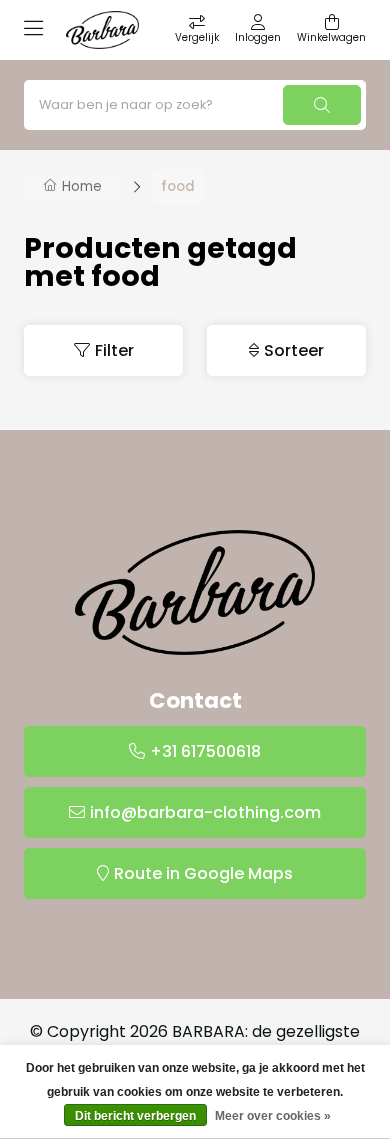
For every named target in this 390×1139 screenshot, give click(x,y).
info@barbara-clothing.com (205, 812)
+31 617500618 (205, 751)
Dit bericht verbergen (135, 1116)
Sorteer (294, 350)
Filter (114, 350)
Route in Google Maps (203, 873)
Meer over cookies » (273, 1116)
